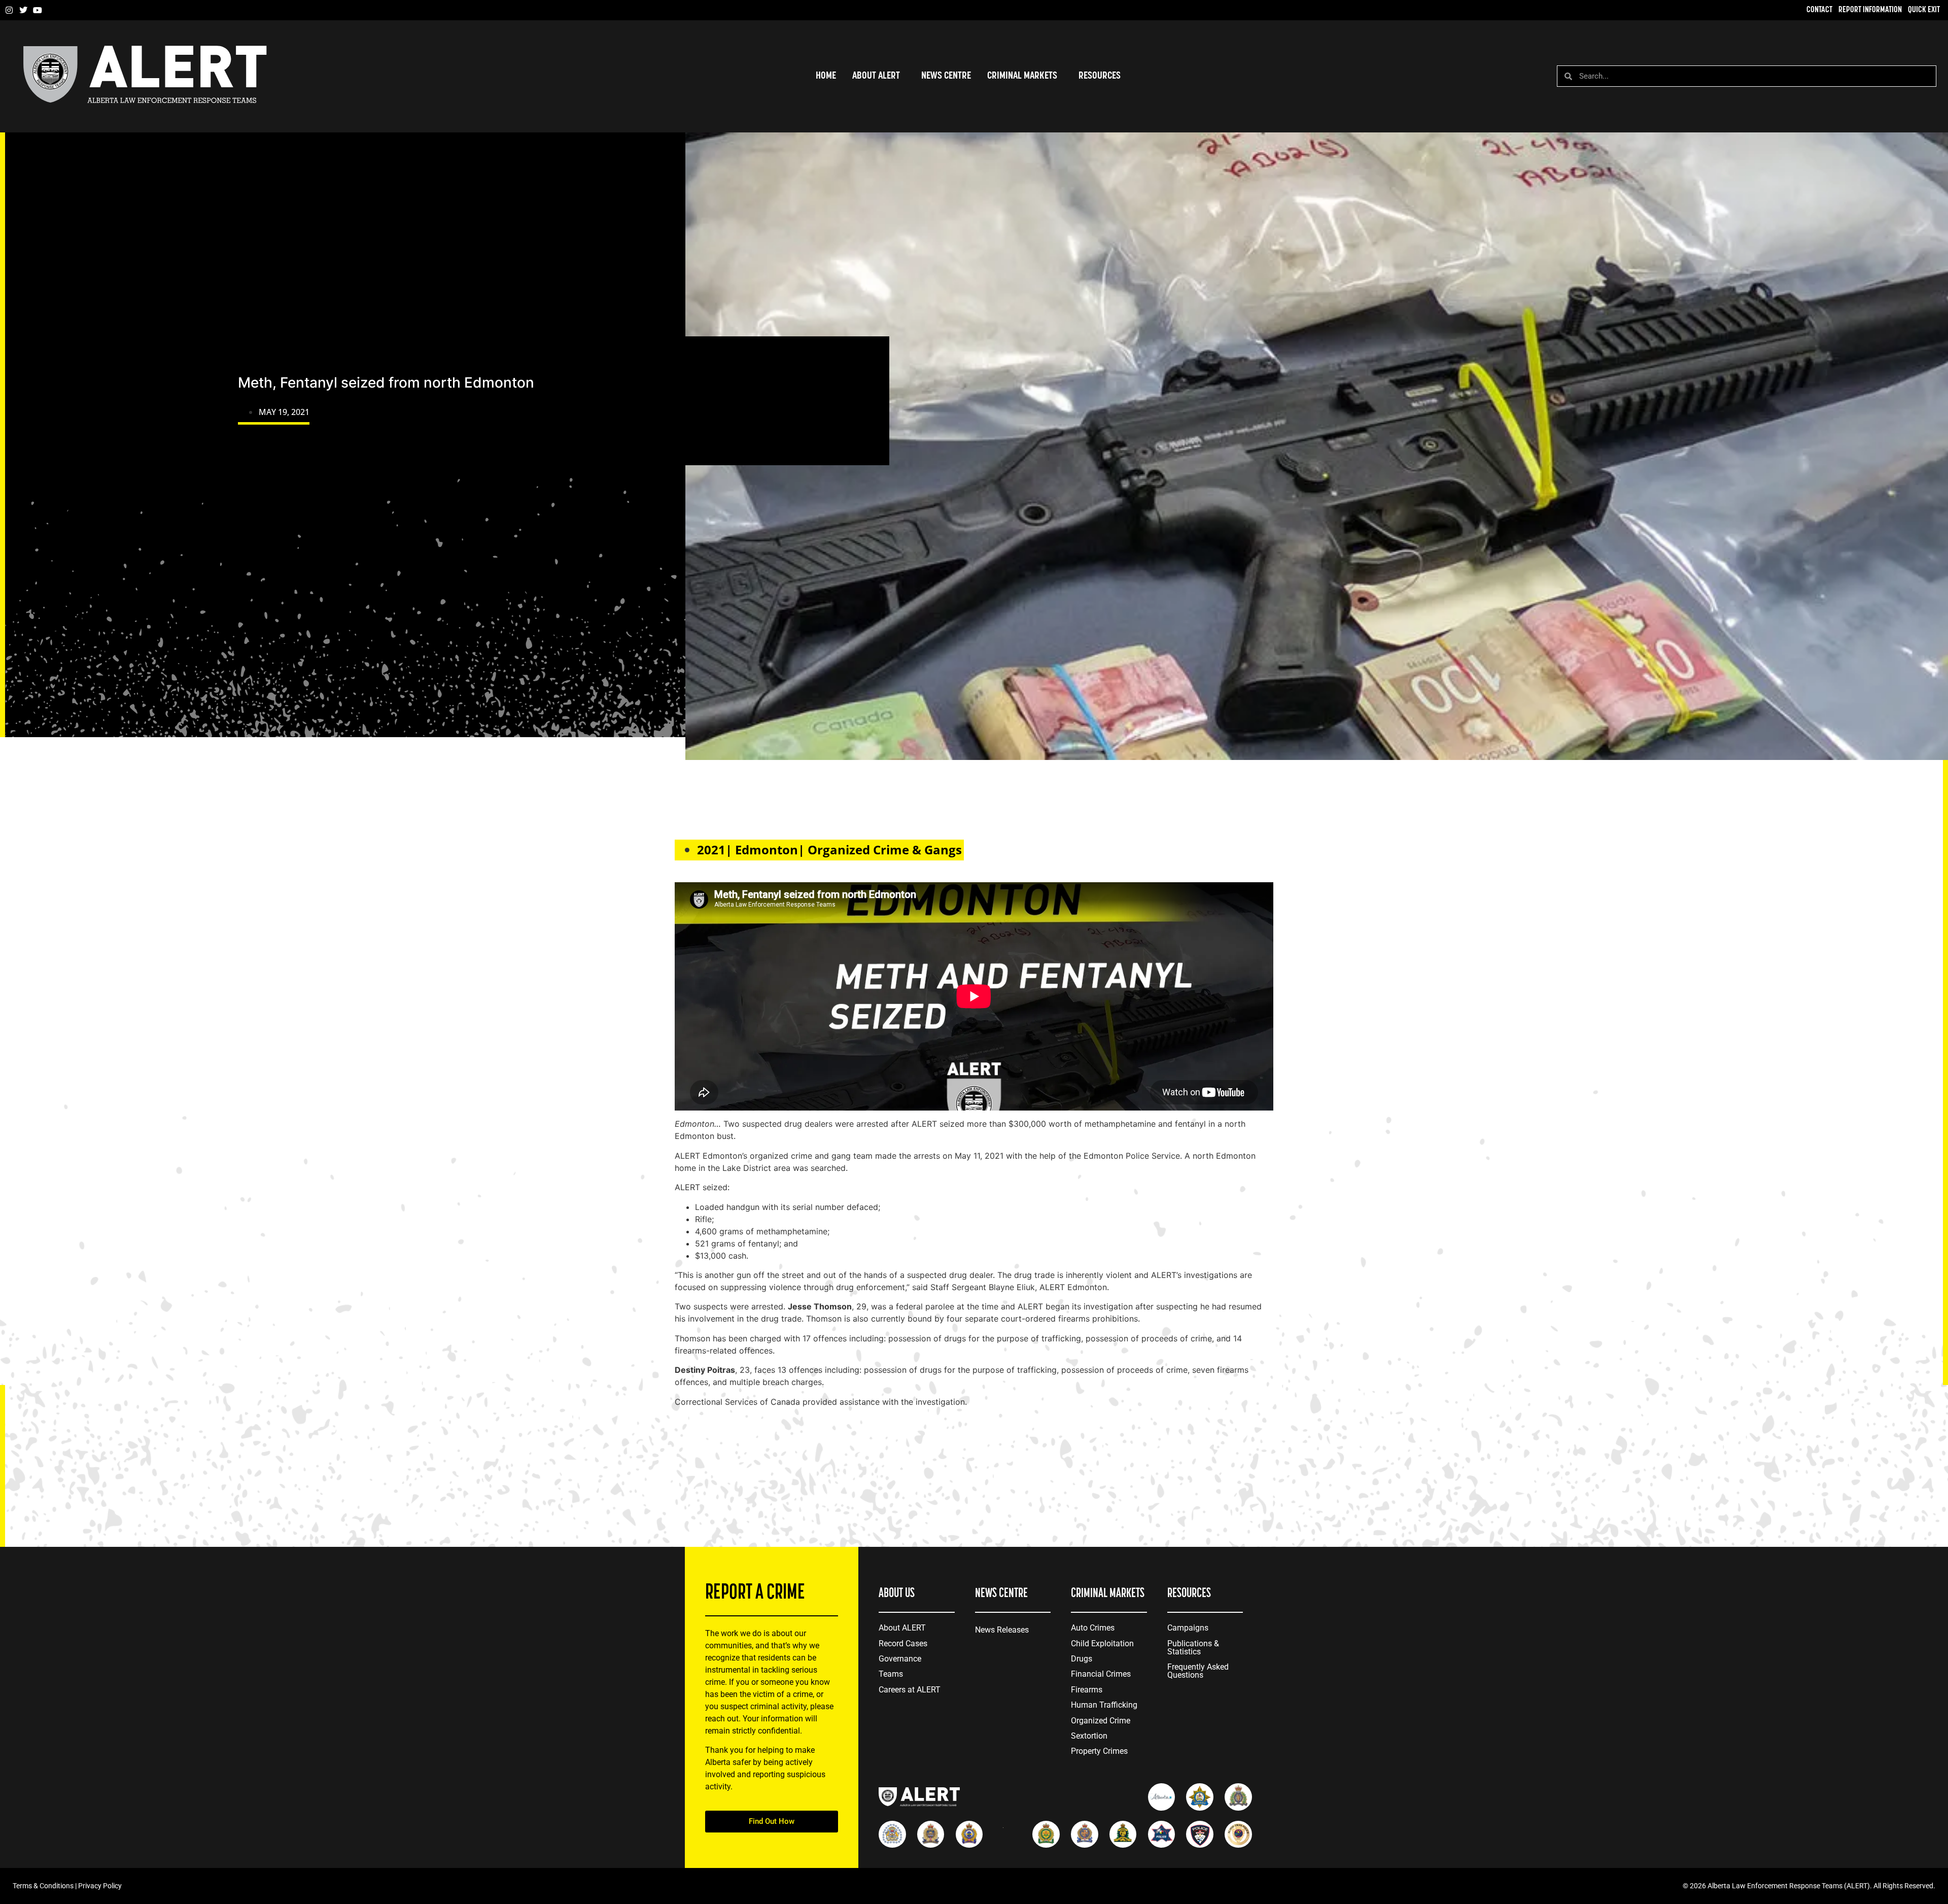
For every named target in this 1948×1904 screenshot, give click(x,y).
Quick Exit (1924, 10)
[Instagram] (9, 10)
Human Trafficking (1104, 1705)
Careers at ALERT (910, 1690)
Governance (900, 1659)
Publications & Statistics (1193, 1648)
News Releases (1002, 1630)
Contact (1819, 10)
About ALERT (902, 1628)
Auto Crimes (1093, 1628)
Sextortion (1089, 1736)
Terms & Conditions (43, 1886)
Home (826, 76)
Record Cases (903, 1643)
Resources (1100, 76)
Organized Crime (1101, 1721)
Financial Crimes (1101, 1674)
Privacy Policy (100, 1886)
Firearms (1087, 1690)
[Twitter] (23, 10)
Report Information (1870, 10)
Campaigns (1188, 1628)
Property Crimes (1099, 1751)
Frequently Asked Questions (1198, 1671)
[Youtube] (38, 10)
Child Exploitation (1102, 1643)
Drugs (1082, 1659)
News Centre (946, 76)
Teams (891, 1674)
